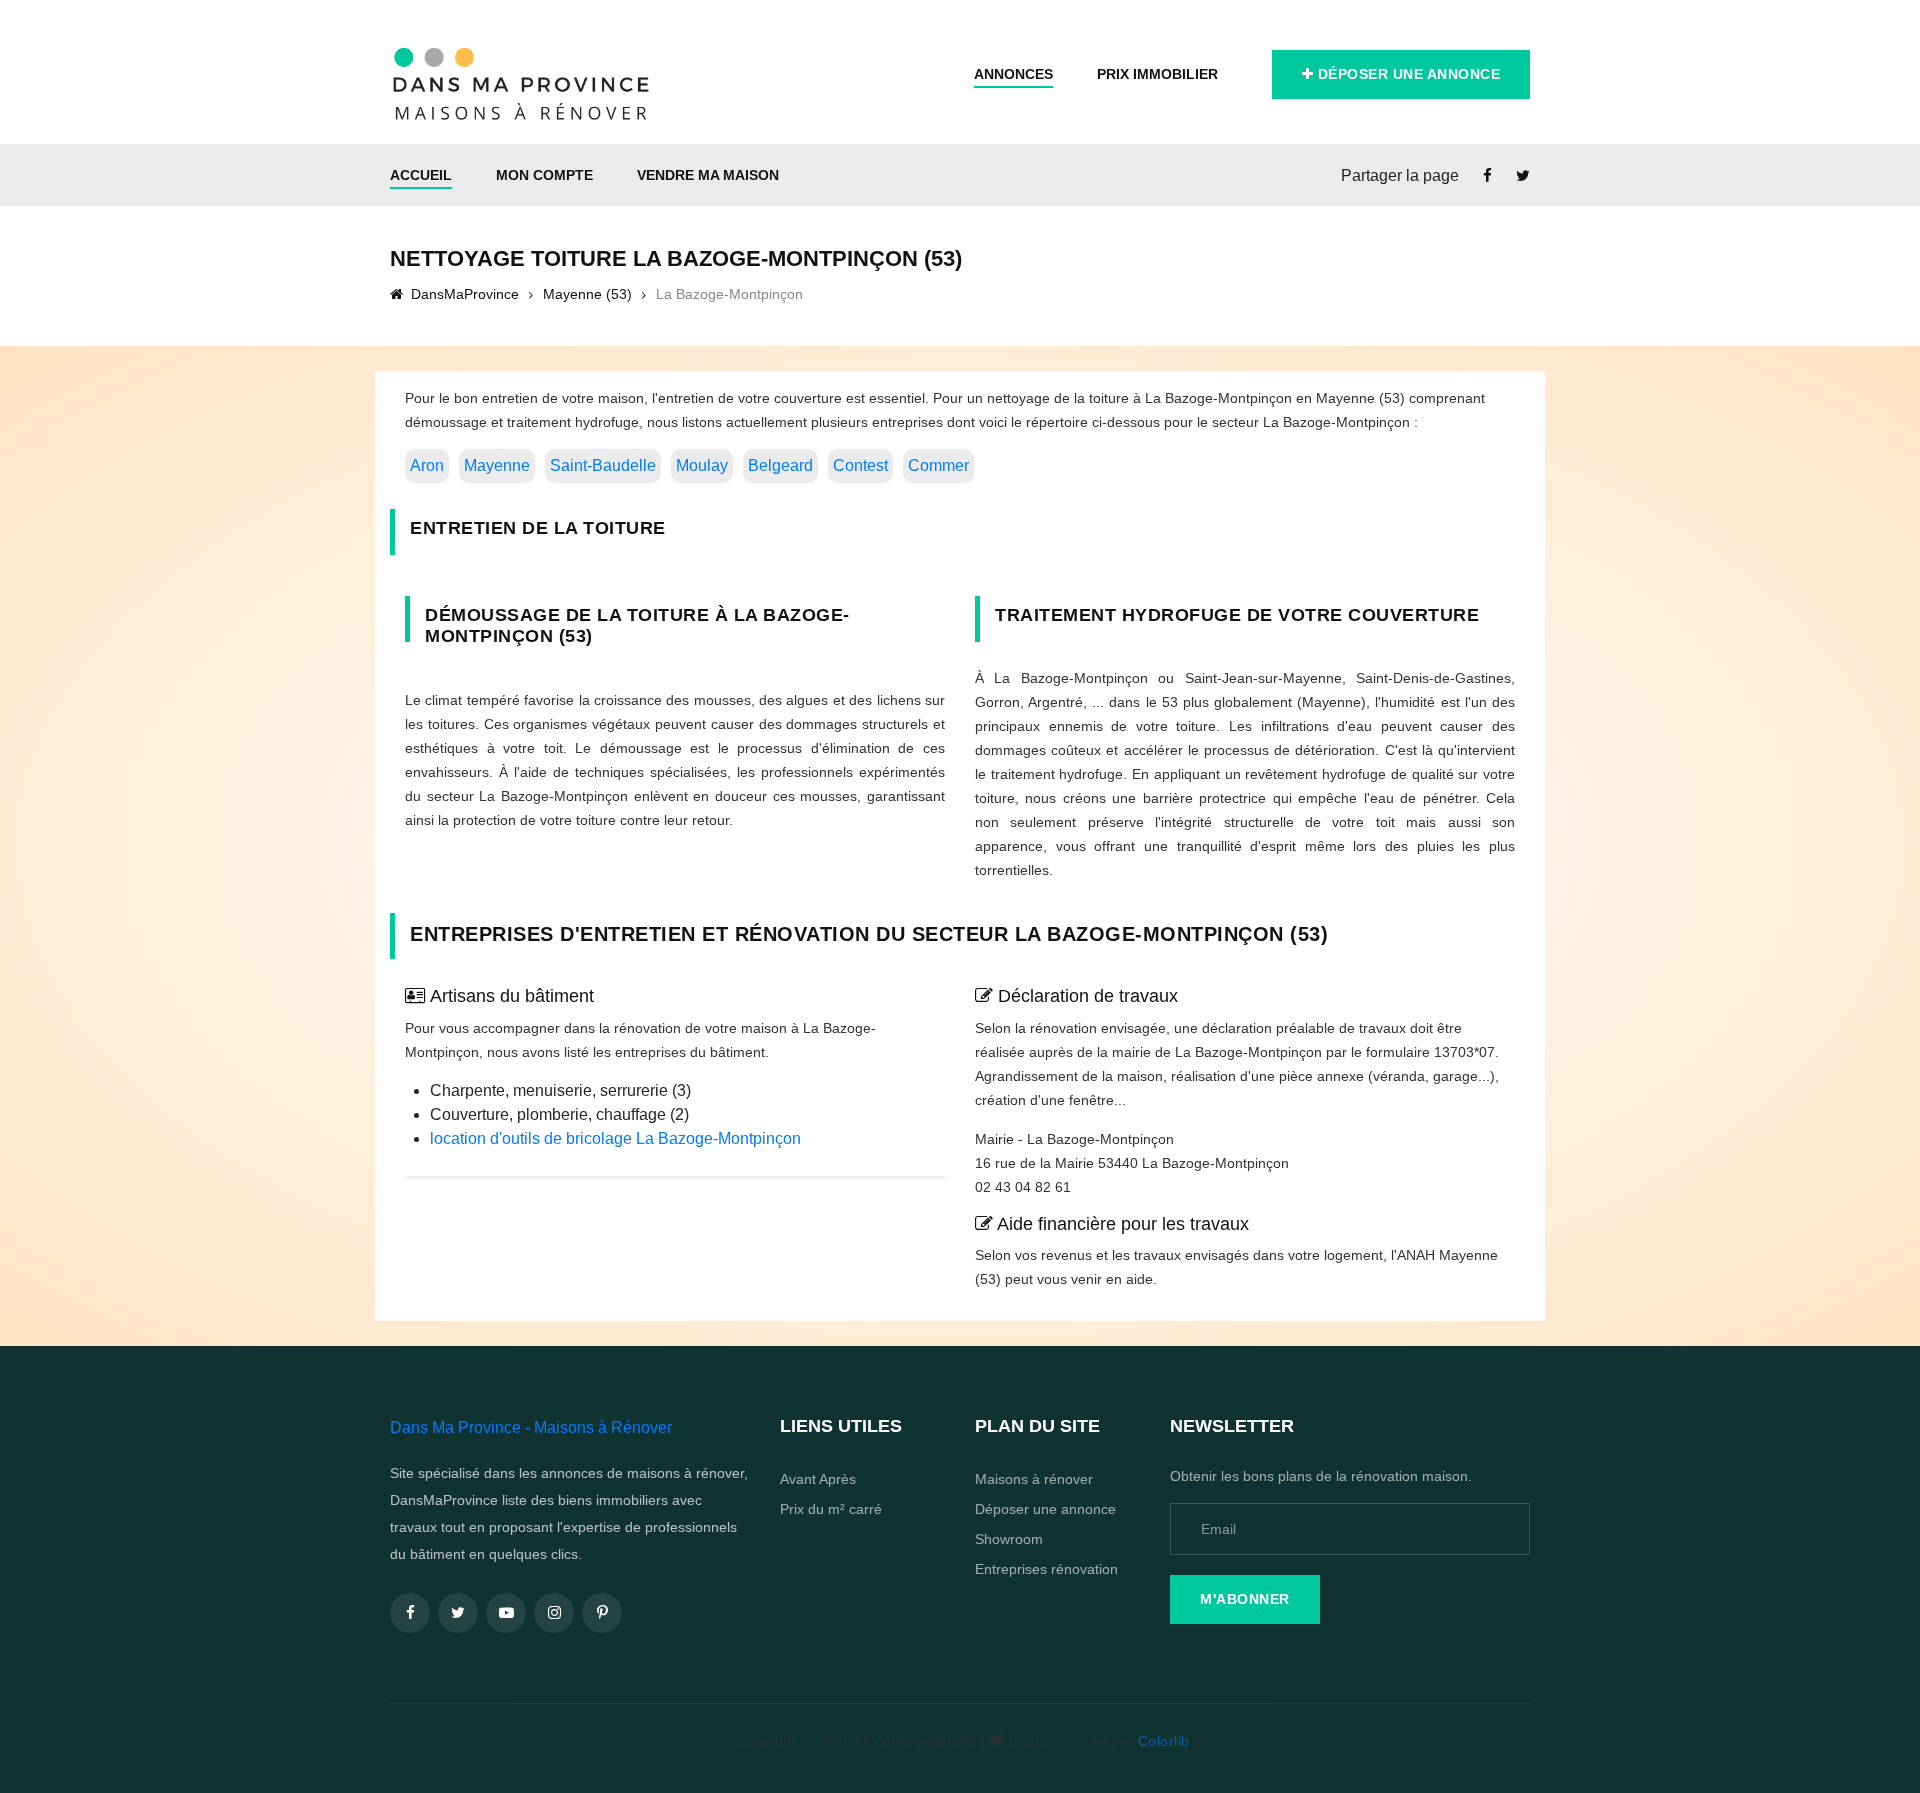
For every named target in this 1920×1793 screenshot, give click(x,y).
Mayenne (497, 465)
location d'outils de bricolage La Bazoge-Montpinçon (615, 1138)
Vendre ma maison (708, 175)
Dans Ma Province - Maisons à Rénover (531, 1427)
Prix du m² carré (831, 1509)
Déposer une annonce (1406, 74)
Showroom (1009, 1539)
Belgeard (780, 465)
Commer (938, 465)
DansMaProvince (463, 294)
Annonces (1013, 74)
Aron (427, 465)
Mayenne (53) (587, 294)
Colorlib (1164, 1741)
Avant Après (818, 1479)
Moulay (702, 465)
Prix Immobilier (1157, 74)
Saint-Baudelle (603, 465)
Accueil (421, 175)
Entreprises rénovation (1046, 1569)
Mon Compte (544, 175)
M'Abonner (1245, 1599)
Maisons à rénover (1034, 1479)
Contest (860, 465)
